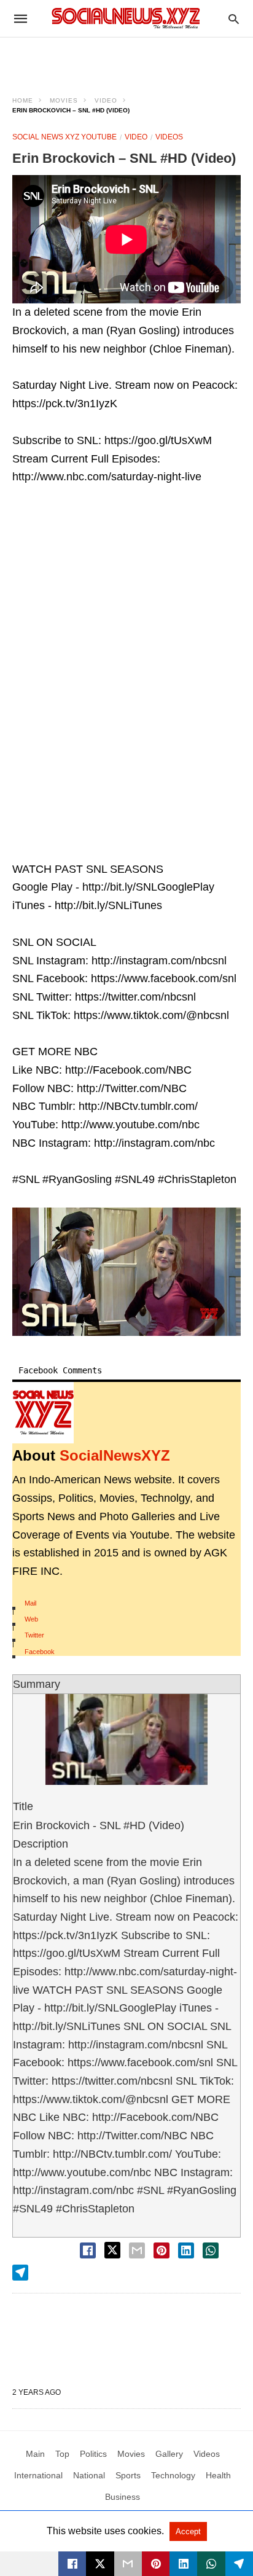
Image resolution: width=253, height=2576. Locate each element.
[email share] (137, 2250)
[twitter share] (112, 2250)
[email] (128, 2564)
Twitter (34, 1635)
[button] (126, 1272)
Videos (169, 137)
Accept (188, 2531)
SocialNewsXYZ (115, 1455)
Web (31, 1619)
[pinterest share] (162, 2250)
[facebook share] (88, 2250)
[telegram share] (20, 2273)
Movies (64, 100)
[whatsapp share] (211, 2250)
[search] (234, 19)
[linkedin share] (186, 2250)
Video (106, 100)
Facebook (40, 1652)
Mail (30, 1603)
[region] (126, 59)
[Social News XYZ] (126, 18)
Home (23, 100)
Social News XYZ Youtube (64, 137)
